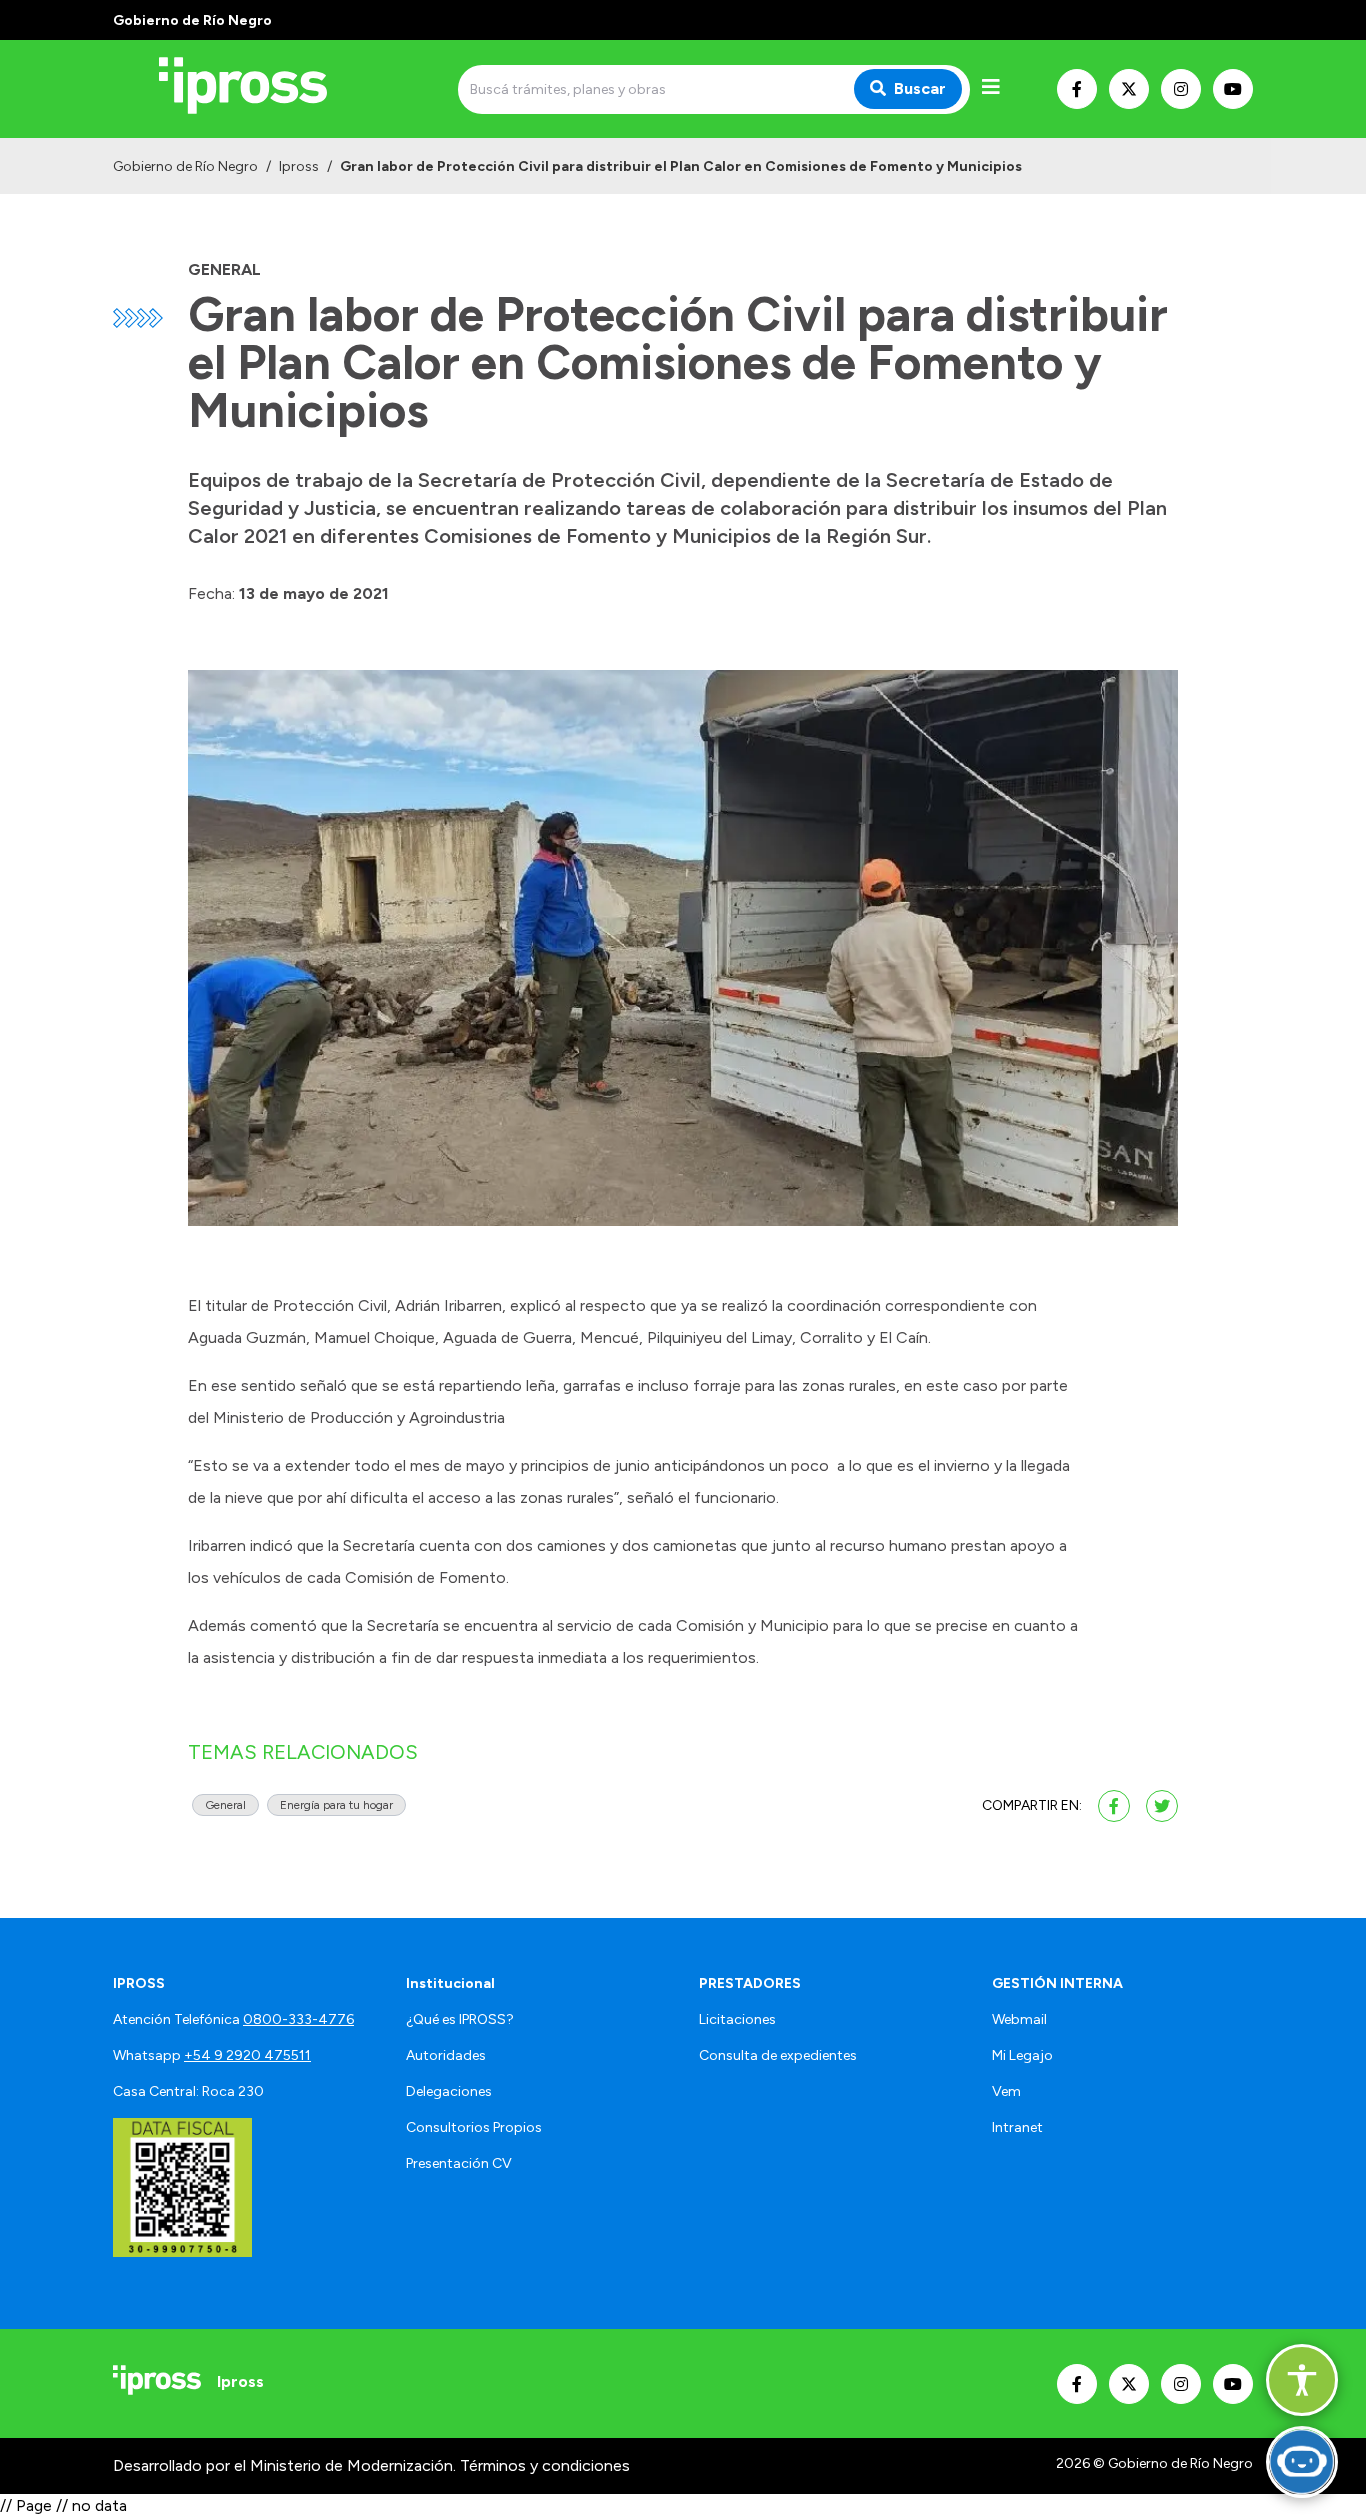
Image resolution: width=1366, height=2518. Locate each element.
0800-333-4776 (298, 2019)
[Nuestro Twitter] (1129, 89)
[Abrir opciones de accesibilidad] (1302, 2380)
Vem (1006, 2091)
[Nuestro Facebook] (1077, 89)
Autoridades (446, 2055)
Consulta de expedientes (778, 2055)
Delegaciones (449, 2091)
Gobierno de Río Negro (185, 166)
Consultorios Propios (474, 2127)
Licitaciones (737, 2019)
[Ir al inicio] (257, 89)
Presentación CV (459, 2163)
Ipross (299, 166)
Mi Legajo (1022, 2055)
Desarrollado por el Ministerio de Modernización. (284, 2465)
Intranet (1017, 2127)
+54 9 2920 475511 (247, 2055)
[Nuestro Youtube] (1233, 89)
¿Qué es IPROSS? (460, 2019)
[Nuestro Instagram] (1181, 89)
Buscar (920, 88)
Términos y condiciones (545, 2465)
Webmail (1019, 2019)
